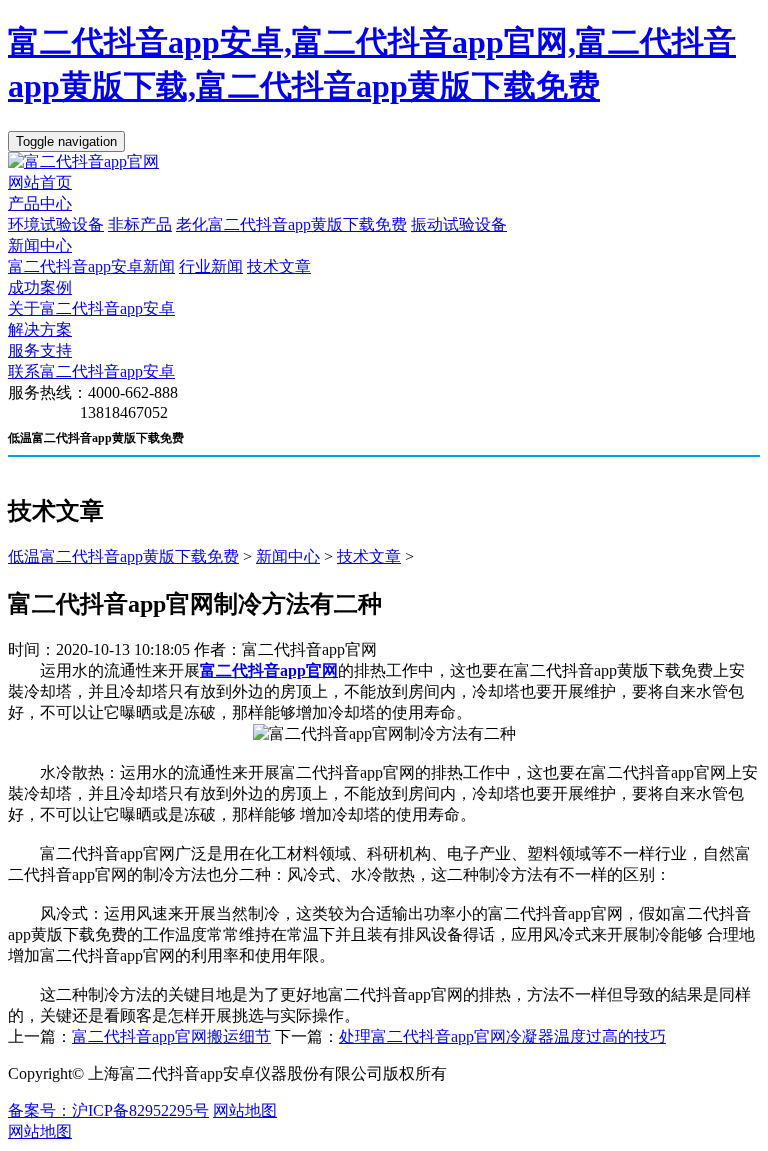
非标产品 (140, 224)
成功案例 (40, 287)
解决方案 (40, 329)
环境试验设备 (56, 224)
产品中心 (40, 203)
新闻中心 (40, 245)
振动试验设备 (459, 224)
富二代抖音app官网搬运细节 (171, 1036)
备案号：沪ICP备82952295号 (108, 1110)
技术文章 (279, 266)
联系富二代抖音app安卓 (91, 371)
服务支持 (40, 350)
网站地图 (245, 1110)
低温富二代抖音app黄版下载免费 (123, 556)
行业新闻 (211, 266)
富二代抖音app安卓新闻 (91, 266)
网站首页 (40, 182)
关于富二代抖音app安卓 (91, 308)
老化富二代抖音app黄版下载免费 (291, 224)
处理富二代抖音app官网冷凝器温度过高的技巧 (502, 1036)
